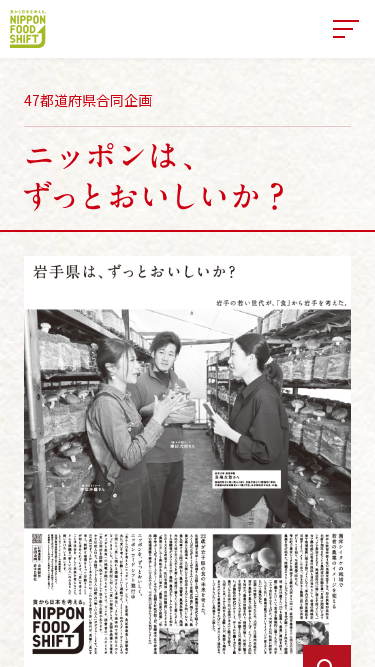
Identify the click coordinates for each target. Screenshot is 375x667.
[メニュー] (346, 29)
